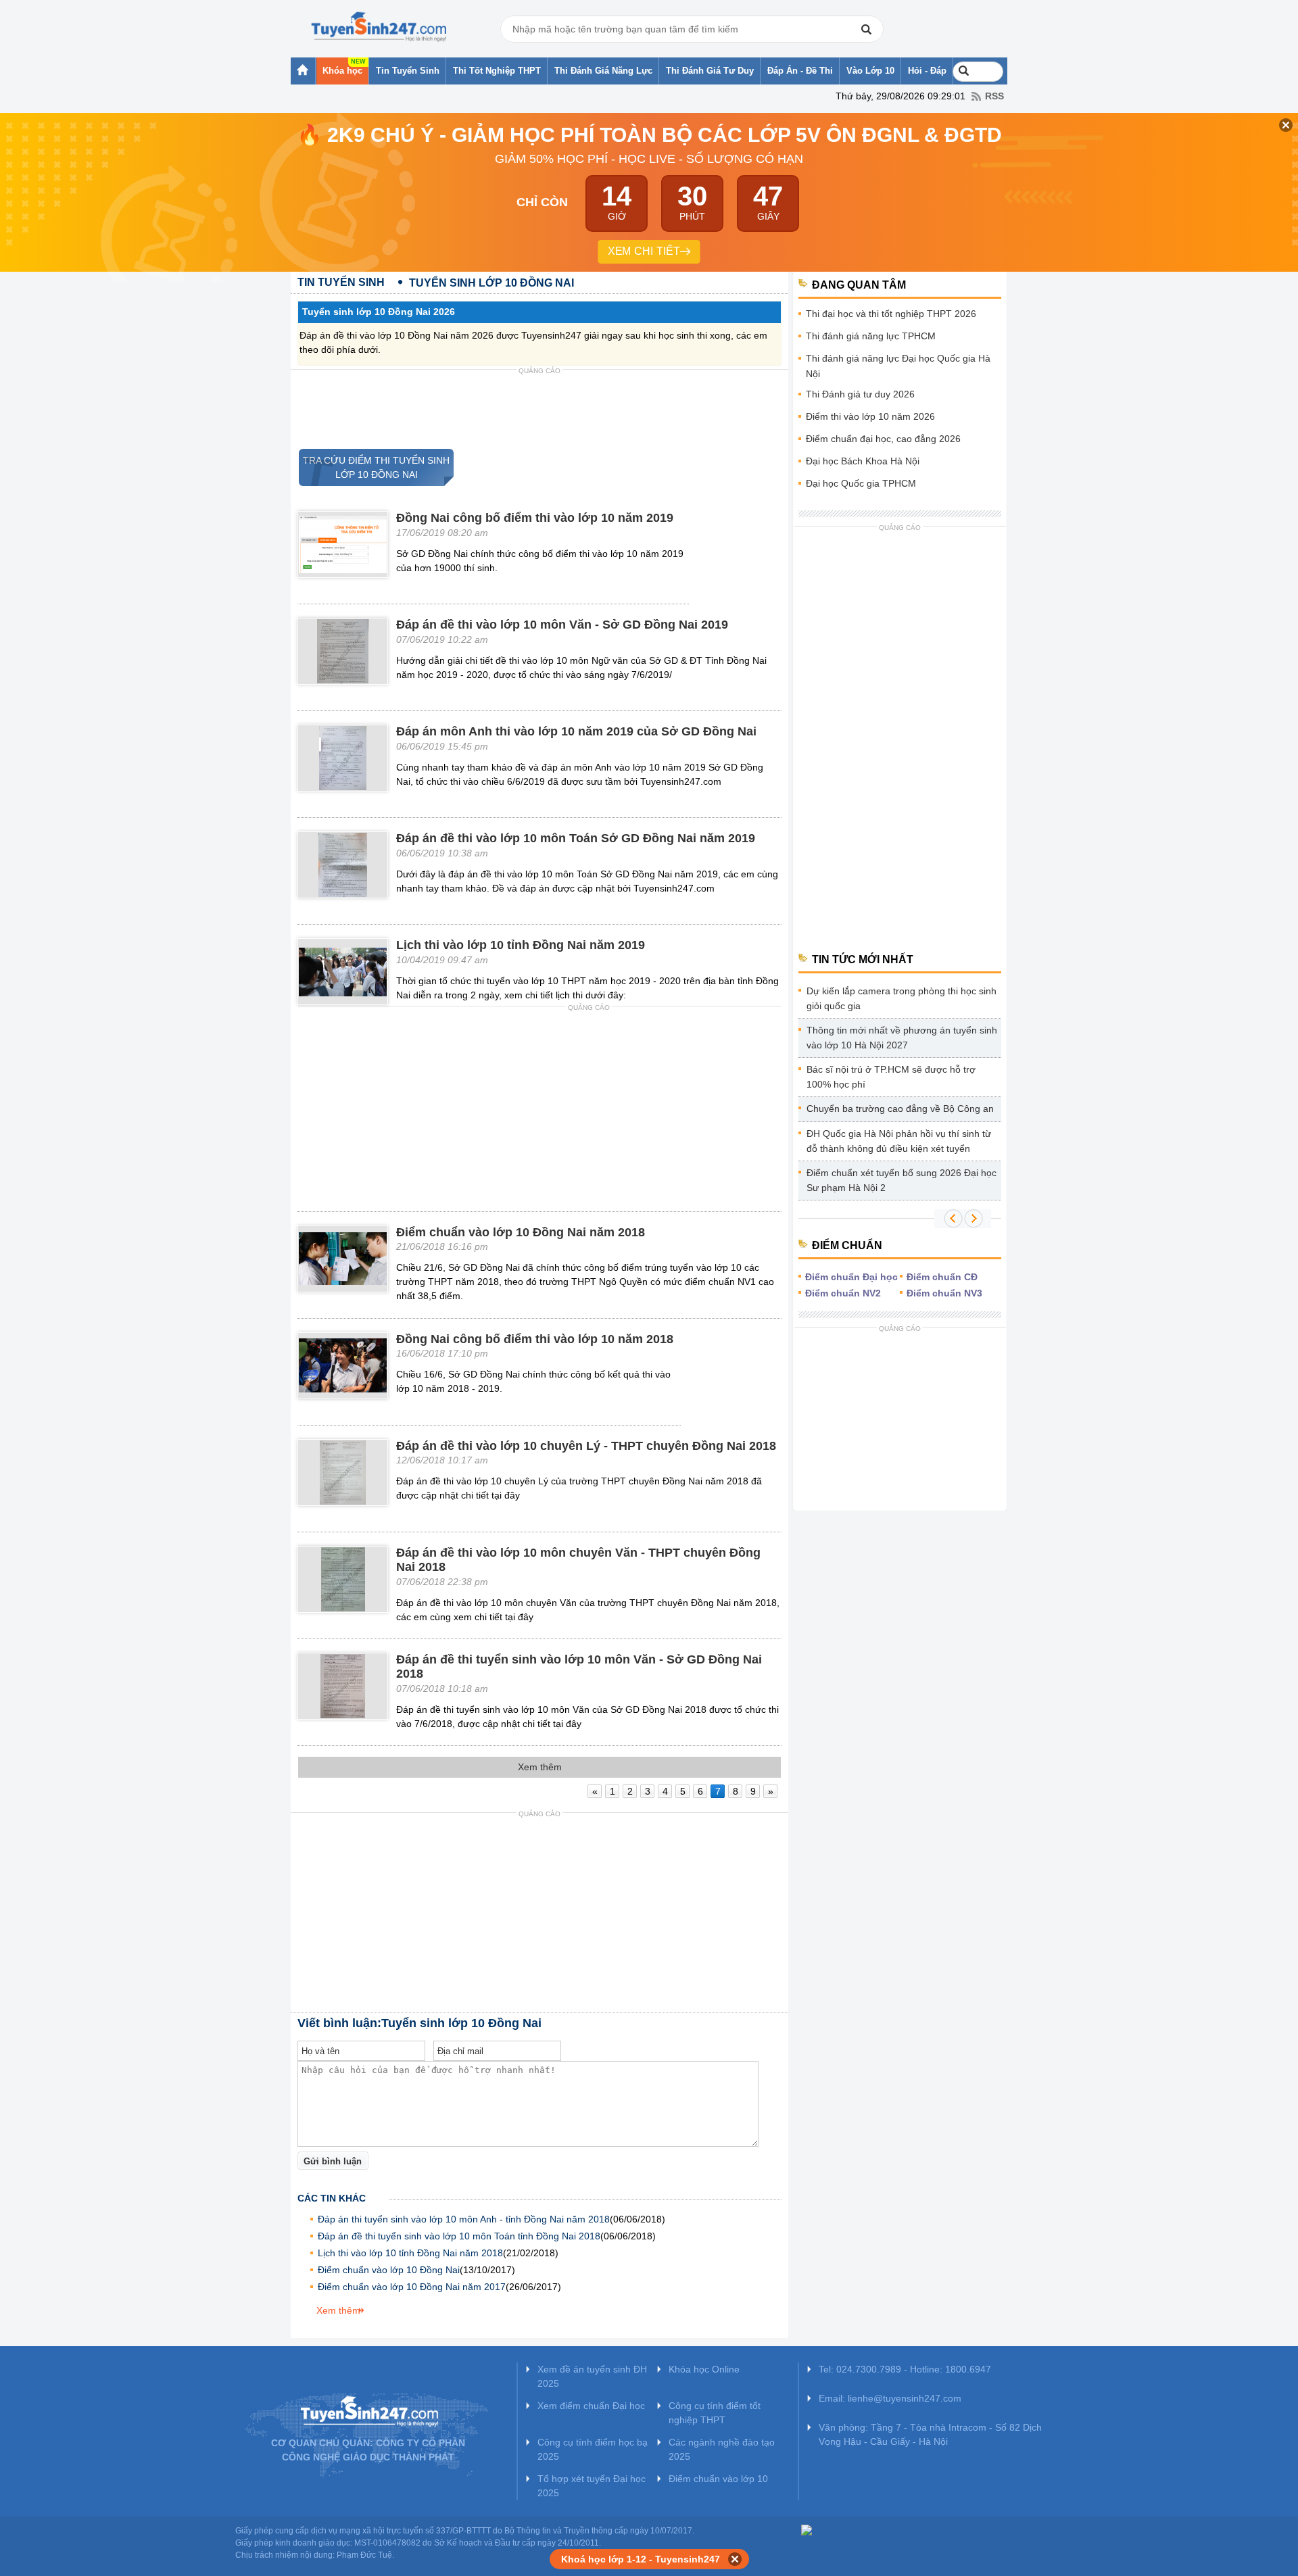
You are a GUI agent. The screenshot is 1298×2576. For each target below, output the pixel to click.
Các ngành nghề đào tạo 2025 (722, 2449)
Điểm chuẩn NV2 (843, 1293)
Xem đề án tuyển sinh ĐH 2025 (592, 2376)
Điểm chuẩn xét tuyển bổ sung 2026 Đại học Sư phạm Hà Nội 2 (902, 1180)
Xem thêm (338, 2310)
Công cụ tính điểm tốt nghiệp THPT (715, 2413)
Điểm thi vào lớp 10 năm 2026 (870, 416)
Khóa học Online (704, 2369)
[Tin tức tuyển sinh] (379, 27)
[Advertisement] (539, 410)
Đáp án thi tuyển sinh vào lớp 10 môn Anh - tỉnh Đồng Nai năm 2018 (464, 2219)
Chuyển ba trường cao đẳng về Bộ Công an (900, 1109)
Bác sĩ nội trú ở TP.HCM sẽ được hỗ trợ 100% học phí (891, 1077)
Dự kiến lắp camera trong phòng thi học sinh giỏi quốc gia (902, 998)
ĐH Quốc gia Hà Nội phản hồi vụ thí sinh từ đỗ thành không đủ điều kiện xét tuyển (899, 1141)
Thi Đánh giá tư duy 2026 (860, 394)
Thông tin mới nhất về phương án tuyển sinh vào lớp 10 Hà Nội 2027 (902, 1038)
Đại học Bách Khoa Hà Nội (863, 461)
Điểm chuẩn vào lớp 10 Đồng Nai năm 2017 (412, 2287)
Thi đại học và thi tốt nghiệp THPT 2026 (891, 314)
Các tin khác (332, 2198)
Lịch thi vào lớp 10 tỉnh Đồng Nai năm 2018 (410, 2253)
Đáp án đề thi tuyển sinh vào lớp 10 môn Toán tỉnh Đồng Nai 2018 (459, 2236)
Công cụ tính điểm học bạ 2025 (593, 2449)
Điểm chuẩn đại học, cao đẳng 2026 (883, 439)
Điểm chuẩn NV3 (944, 1293)
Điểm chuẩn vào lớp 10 (718, 2479)
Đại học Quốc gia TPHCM (861, 483)
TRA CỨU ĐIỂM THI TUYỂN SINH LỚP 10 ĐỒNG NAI (374, 467)
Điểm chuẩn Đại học (851, 1277)
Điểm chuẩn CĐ (942, 1277)
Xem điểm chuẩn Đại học (591, 2406)
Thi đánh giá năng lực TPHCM (871, 336)
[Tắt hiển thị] (735, 2559)
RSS (994, 96)
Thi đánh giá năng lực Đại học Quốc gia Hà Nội (898, 366)
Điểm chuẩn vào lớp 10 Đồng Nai (389, 2270)
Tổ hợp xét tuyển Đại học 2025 (592, 2486)
